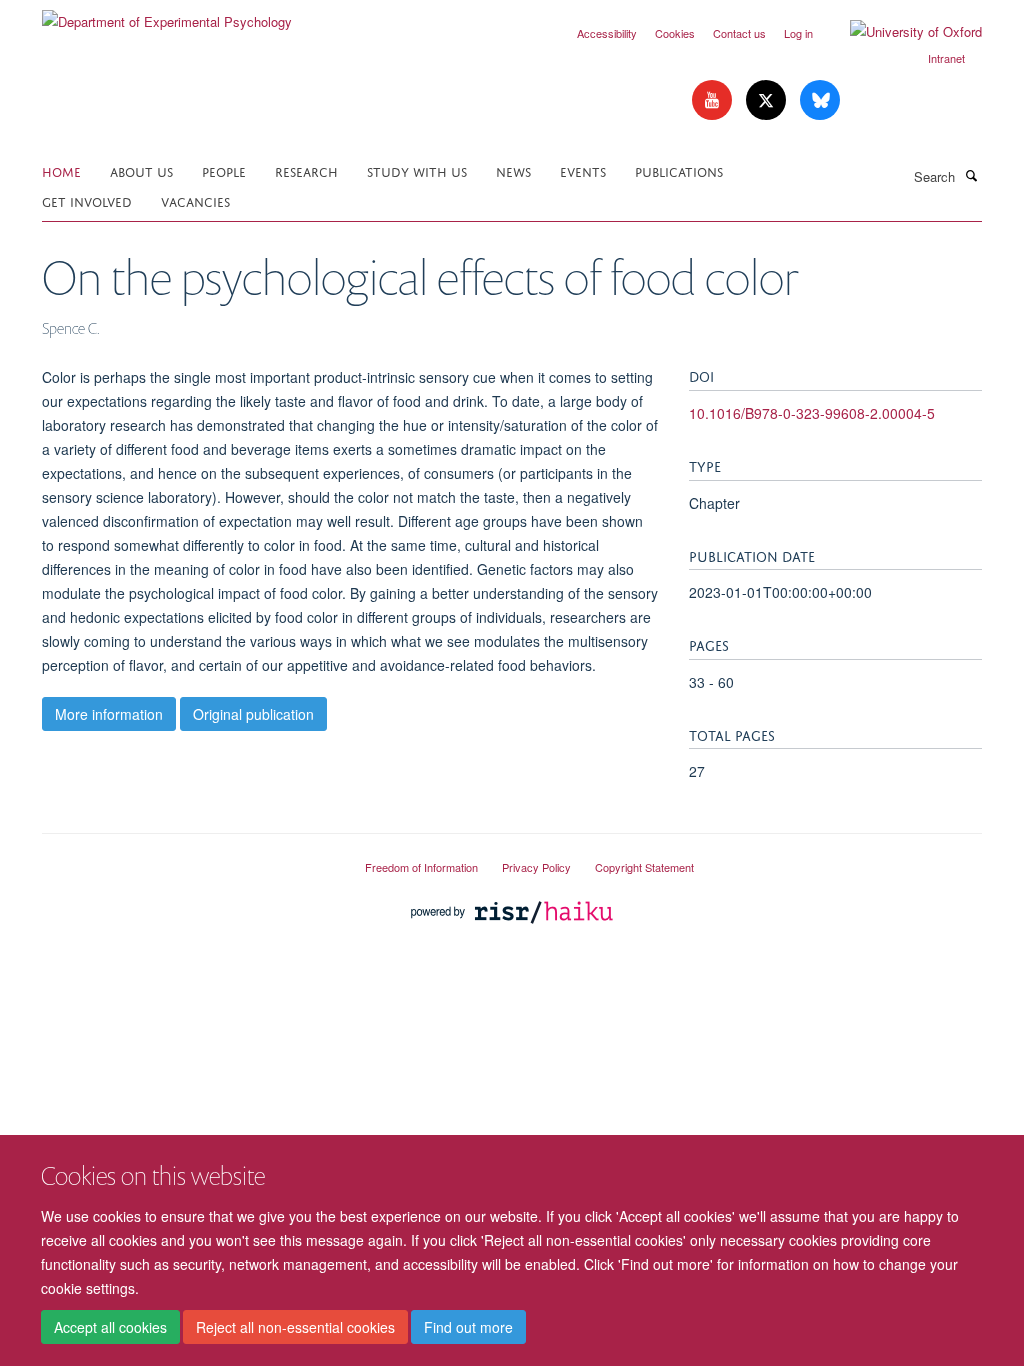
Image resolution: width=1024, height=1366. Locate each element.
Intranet (946, 58)
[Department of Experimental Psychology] (167, 14)
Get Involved (87, 200)
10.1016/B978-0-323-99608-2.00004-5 (812, 413)
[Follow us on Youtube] (714, 100)
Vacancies (195, 200)
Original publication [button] (253, 714)
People (224, 170)
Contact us (739, 33)
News (513, 170)
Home (61, 170)
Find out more (468, 1327)
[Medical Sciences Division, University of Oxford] (188, 859)
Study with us (417, 170)
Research (306, 170)
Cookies (675, 33)
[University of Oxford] (901, 32)
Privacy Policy (536, 867)
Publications (679, 170)
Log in (798, 33)
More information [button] (109, 714)
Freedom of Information (421, 867)
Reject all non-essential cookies (295, 1327)
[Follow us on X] (768, 100)
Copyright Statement (644, 867)
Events (583, 170)
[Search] (971, 175)
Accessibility (607, 33)
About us (141, 170)
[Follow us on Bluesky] (820, 100)
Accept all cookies (110, 1327)
